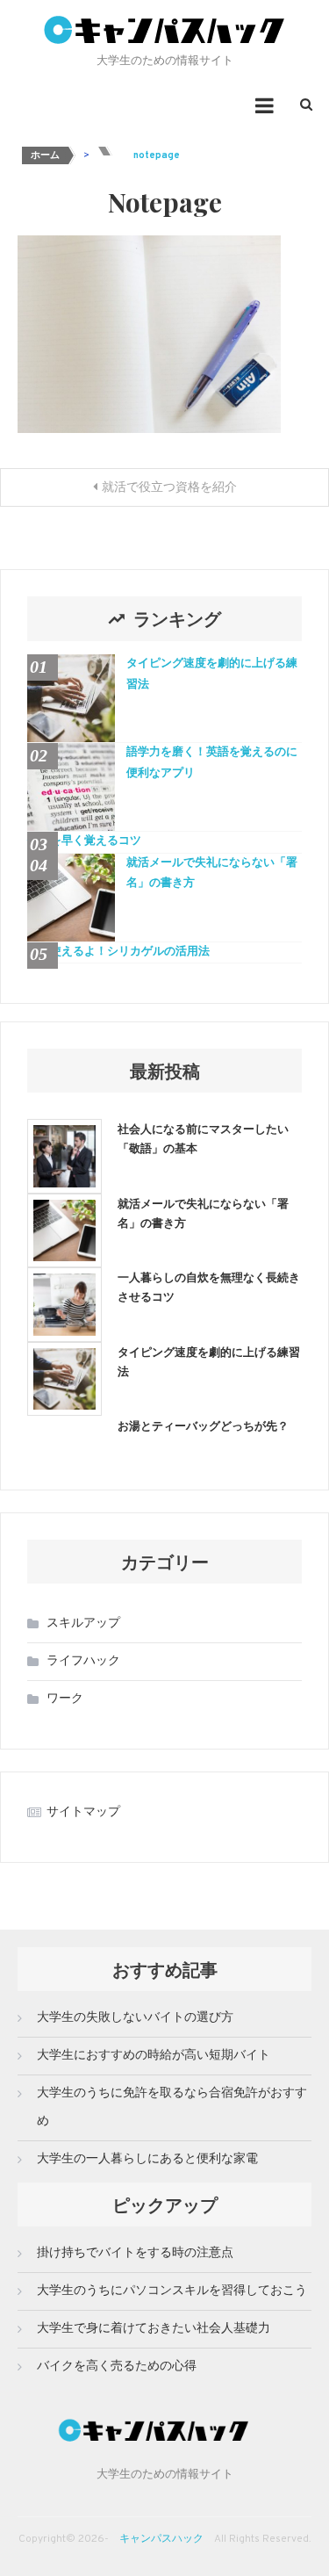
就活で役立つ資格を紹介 (169, 488)
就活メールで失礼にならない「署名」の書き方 (212, 873)
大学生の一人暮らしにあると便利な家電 (147, 2159)
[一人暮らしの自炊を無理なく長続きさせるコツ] (64, 1305)
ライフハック (83, 1661)
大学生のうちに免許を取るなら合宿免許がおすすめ (172, 2107)
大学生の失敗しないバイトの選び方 (135, 2018)
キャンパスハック (161, 2539)
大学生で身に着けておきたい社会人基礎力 (154, 2329)
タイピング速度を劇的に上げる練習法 (212, 674)
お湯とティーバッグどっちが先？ (203, 1425)
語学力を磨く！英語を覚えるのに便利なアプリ (212, 763)
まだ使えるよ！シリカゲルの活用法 (118, 952)
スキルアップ (83, 1624)
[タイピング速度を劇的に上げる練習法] (64, 1379)
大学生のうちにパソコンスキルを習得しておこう (172, 2291)
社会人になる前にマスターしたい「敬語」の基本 (203, 1138)
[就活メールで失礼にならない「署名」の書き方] (64, 1231)
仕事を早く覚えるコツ (84, 841)
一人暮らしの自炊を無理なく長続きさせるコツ (209, 1286)
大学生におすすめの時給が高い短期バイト (154, 2056)
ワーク (65, 1699)
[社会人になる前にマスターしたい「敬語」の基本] (64, 1156)
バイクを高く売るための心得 (117, 2367)
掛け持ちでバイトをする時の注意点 (135, 2253)
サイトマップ (83, 1812)
